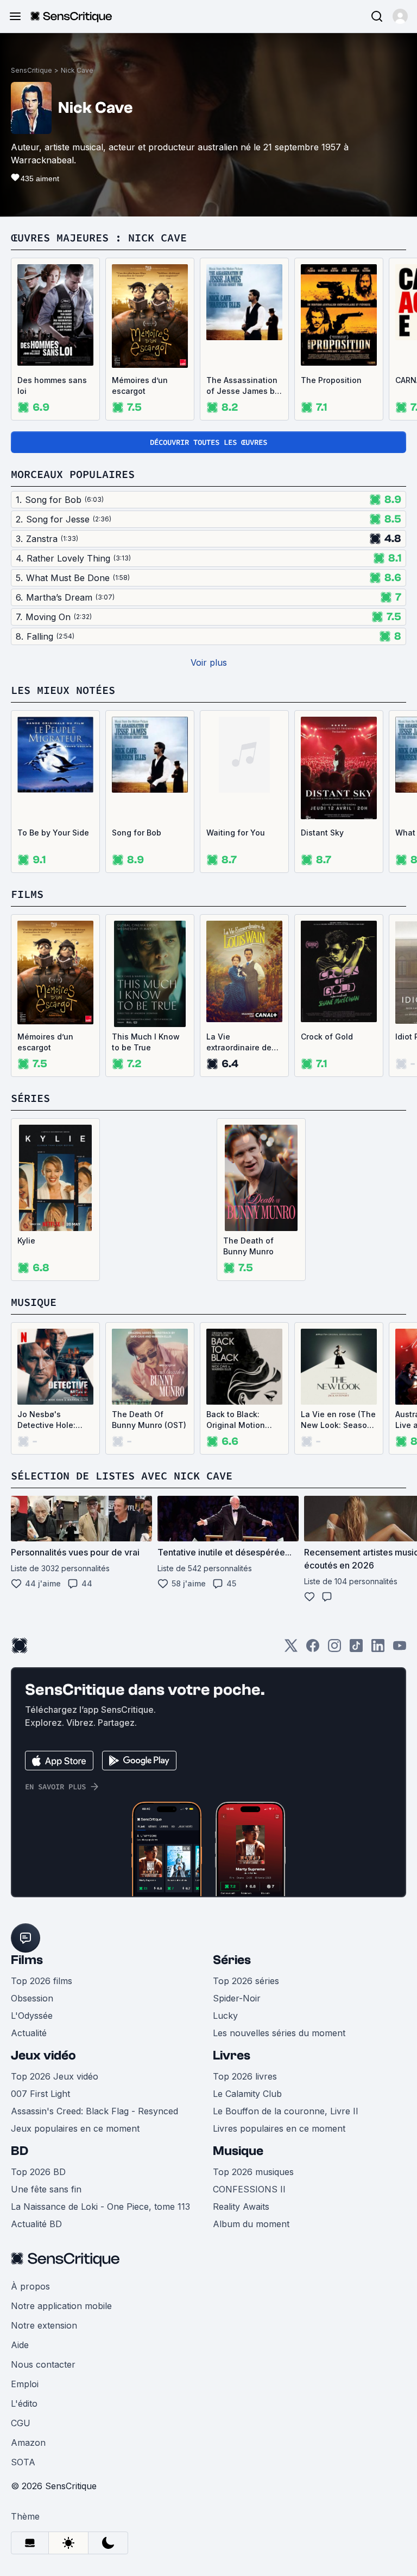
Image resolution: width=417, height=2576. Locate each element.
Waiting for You (236, 833)
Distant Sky (322, 833)
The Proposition (331, 380)
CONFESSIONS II (249, 2189)
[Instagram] (334, 1649)
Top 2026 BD (38, 2172)
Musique (238, 2151)
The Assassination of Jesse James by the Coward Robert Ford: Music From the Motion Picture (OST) (243, 386)
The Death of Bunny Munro (248, 1246)
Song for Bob (137, 833)
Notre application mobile (61, 2306)
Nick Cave (77, 70)
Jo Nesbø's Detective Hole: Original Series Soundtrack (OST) (51, 1420)
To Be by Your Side (53, 833)
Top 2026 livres (245, 2076)
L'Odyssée (32, 2016)
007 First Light (40, 2094)
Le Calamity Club (247, 2094)
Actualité (29, 2033)
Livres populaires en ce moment (279, 2128)
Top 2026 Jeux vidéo (55, 2076)
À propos (30, 2286)
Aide (20, 2345)
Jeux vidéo (43, 2055)
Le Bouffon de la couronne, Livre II (286, 2111)
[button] (400, 16)
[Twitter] (291, 1649)
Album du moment (251, 2224)
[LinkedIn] (378, 1649)
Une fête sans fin (46, 2189)
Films (27, 1960)
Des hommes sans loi (52, 385)
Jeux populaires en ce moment (75, 2128)
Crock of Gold (327, 1037)
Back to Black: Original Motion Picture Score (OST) (244, 1420)
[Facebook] (313, 1649)
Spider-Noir (237, 1998)
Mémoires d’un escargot (140, 385)
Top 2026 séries (246, 1981)
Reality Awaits (241, 2207)
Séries (232, 1960)
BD (20, 2151)
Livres (232, 2055)
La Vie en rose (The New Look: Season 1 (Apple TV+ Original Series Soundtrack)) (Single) (338, 1420)
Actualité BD (36, 2224)
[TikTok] (356, 1649)
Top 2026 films (42, 1981)
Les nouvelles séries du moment (279, 2033)
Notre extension (44, 2325)
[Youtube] (400, 1649)
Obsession (32, 1998)
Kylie (26, 1241)
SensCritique (31, 70)
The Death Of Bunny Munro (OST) (149, 1420)
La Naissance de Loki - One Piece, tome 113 (100, 2207)
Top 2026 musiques (253, 2172)
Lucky (225, 2016)
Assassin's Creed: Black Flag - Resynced (94, 2111)
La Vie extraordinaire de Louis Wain (239, 1042)
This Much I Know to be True (146, 1042)
